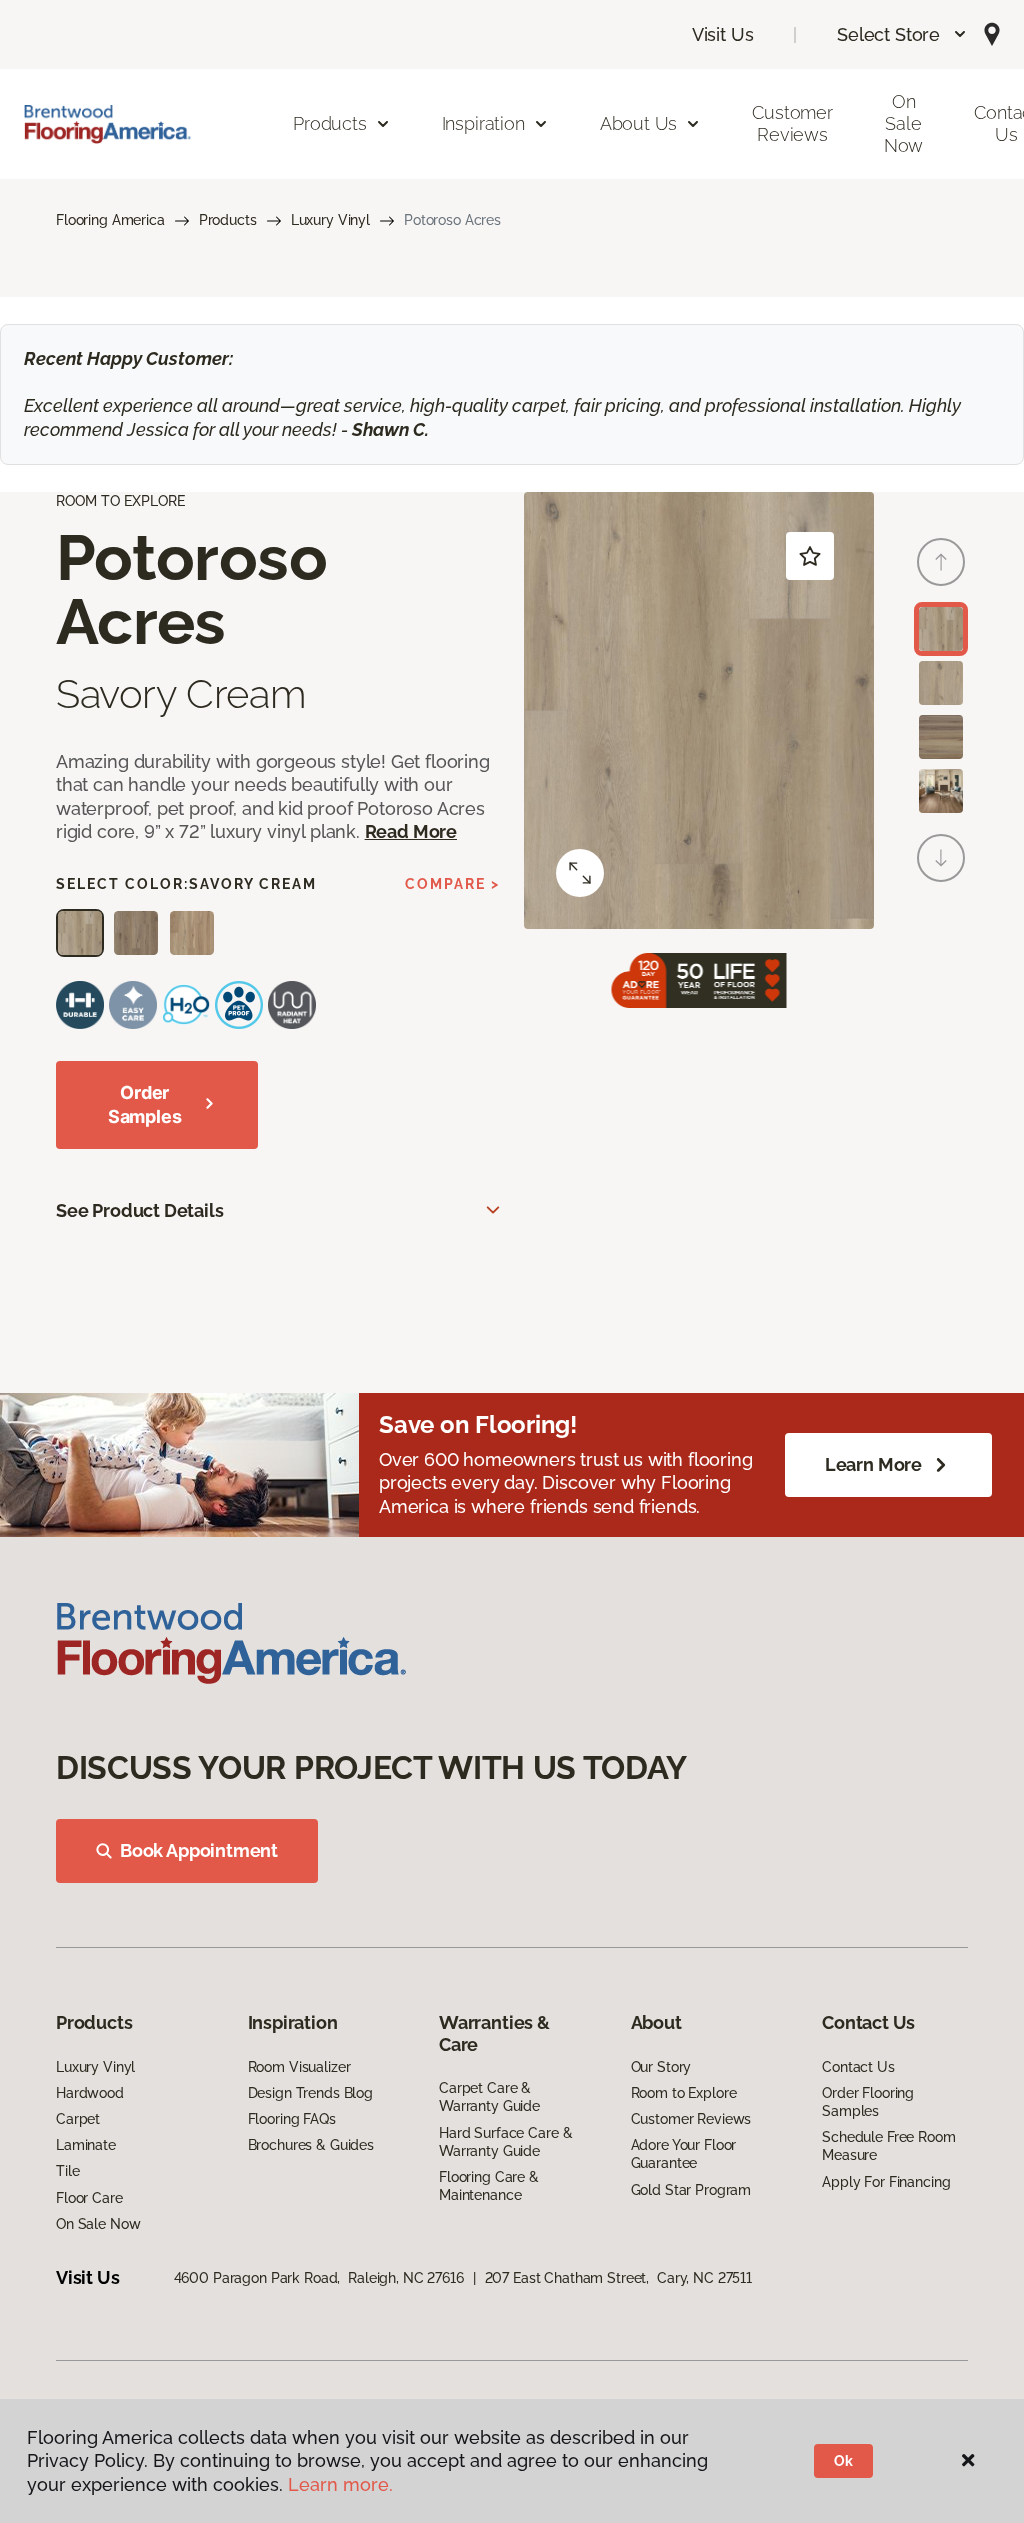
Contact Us (858, 2067)
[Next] (941, 858)
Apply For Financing (886, 2182)
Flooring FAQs (292, 2119)
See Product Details (140, 1210)
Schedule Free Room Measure (888, 2146)
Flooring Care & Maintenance (489, 2186)
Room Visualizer (299, 2067)
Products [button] (330, 123)
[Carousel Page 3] (941, 737)
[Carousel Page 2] (941, 683)
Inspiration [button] (483, 123)
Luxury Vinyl (330, 220)
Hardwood (90, 2093)
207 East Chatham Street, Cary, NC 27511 (618, 2278)
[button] (902, 34)
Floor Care (89, 2198)
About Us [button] (639, 123)
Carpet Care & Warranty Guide (489, 2097)
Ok (843, 2461)
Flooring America (110, 220)
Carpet (78, 2119)
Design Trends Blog (310, 2093)
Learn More (873, 1464)
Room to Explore (684, 2093)
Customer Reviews (792, 123)
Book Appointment (199, 1850)
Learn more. (340, 2484)
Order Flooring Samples (868, 2102)
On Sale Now (903, 123)
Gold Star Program (691, 2190)
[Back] (941, 562)
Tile (67, 2171)
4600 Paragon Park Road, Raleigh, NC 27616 (319, 2278)
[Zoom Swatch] (580, 873)
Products (228, 220)
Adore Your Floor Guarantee (684, 2154)
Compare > (452, 884)
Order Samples (145, 1104)
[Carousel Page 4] (941, 791)
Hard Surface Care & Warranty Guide (505, 2142)
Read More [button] (411, 831)
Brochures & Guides (311, 2145)
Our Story (661, 2067)
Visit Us (723, 34)
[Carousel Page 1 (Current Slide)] (941, 629)
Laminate (86, 2145)
